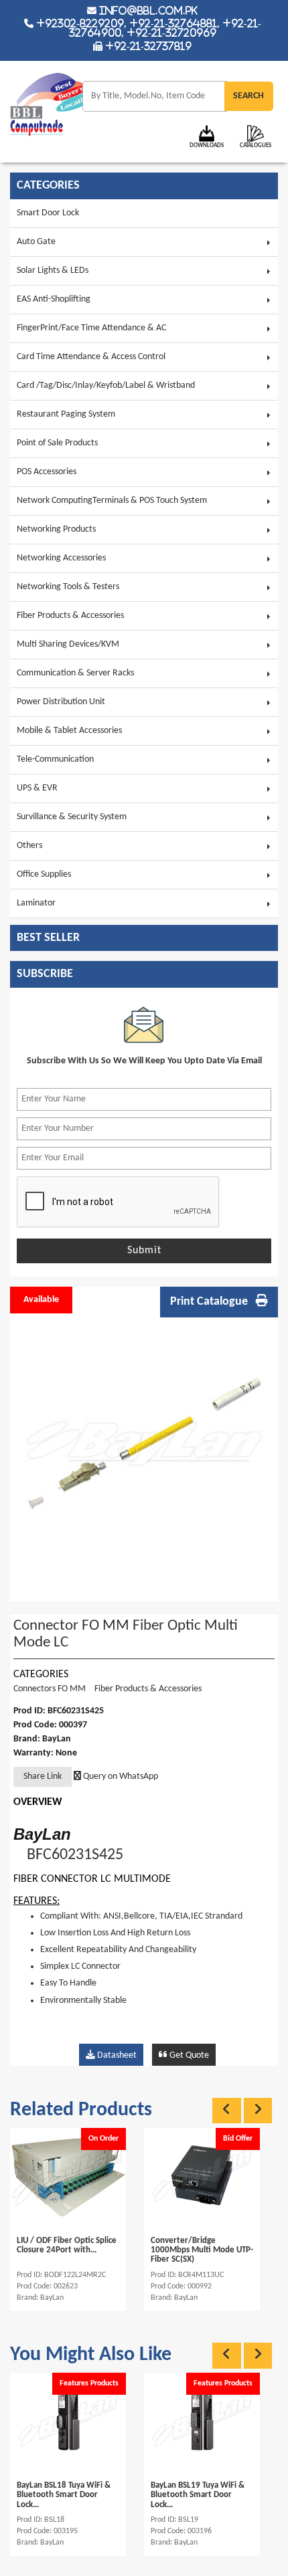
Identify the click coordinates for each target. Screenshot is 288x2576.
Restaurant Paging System (66, 414)
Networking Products (56, 529)
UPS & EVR (37, 788)
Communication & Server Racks (75, 673)
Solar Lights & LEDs (53, 271)
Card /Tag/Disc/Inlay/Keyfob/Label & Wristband (106, 386)
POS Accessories (47, 472)
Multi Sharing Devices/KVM (68, 644)
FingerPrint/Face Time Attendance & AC (91, 328)
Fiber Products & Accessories (70, 616)
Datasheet (116, 2055)
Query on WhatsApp (120, 1777)
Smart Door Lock (48, 213)
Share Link (43, 1777)
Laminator (36, 903)
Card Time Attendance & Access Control (91, 357)
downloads (207, 145)
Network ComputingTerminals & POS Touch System (112, 501)
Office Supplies (44, 874)
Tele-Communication (55, 759)
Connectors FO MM (50, 1689)
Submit (144, 1251)
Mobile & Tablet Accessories (69, 731)
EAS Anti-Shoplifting (54, 299)
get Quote (188, 2055)
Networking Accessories (61, 558)
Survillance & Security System (72, 817)
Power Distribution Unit (61, 702)
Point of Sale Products (57, 443)
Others (29, 846)
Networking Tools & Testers (68, 587)
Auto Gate (36, 242)
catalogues (256, 145)
